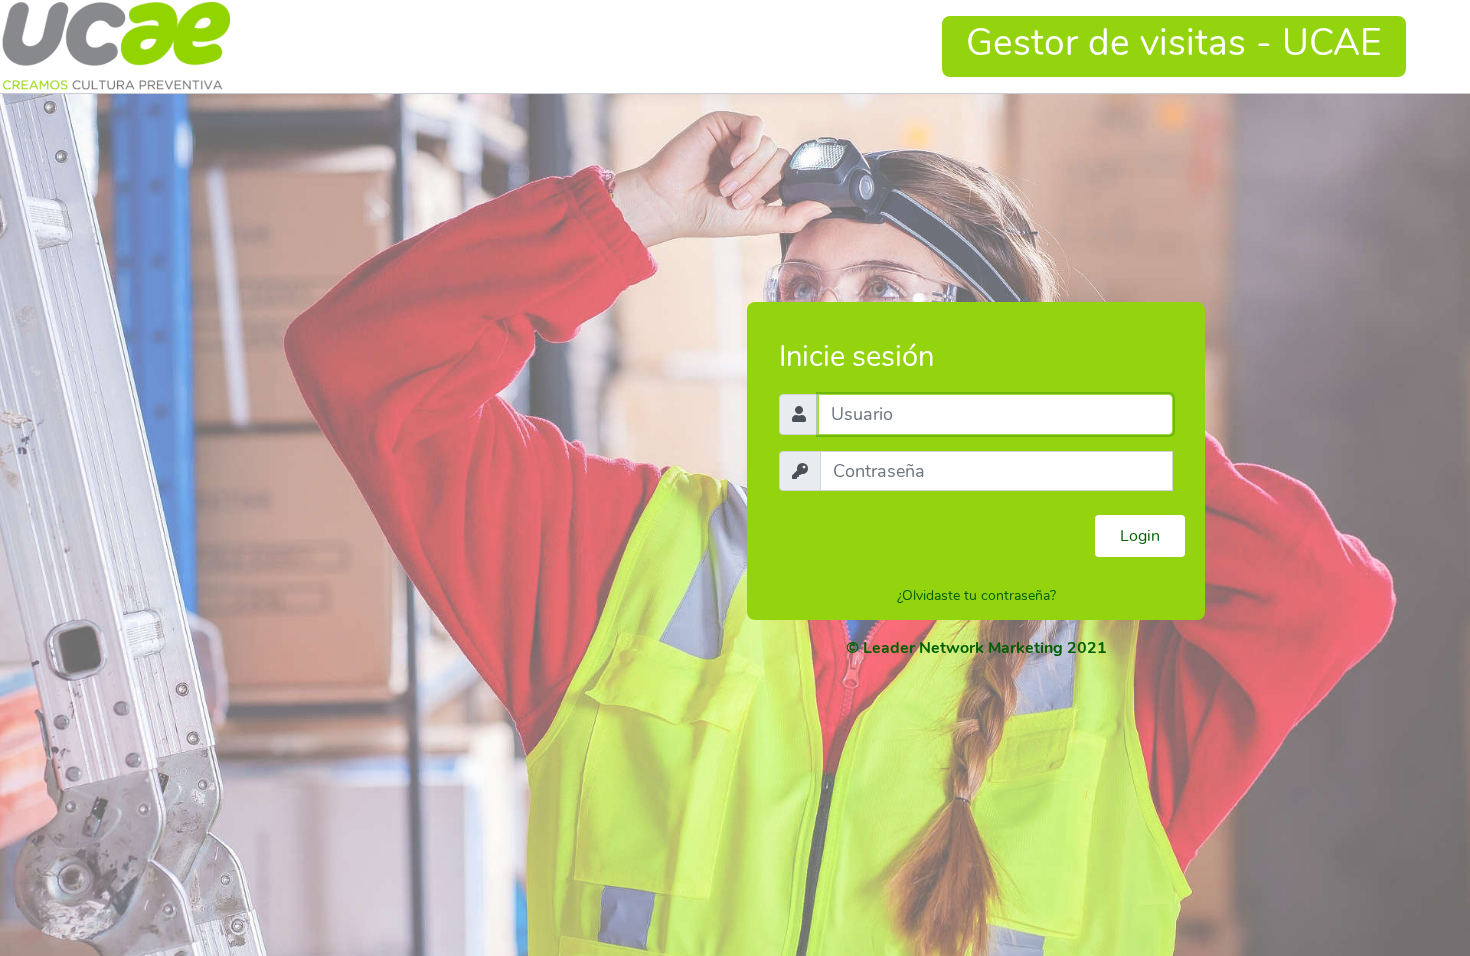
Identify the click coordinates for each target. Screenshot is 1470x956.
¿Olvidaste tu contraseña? (976, 595)
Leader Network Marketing (963, 648)
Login (1140, 536)
